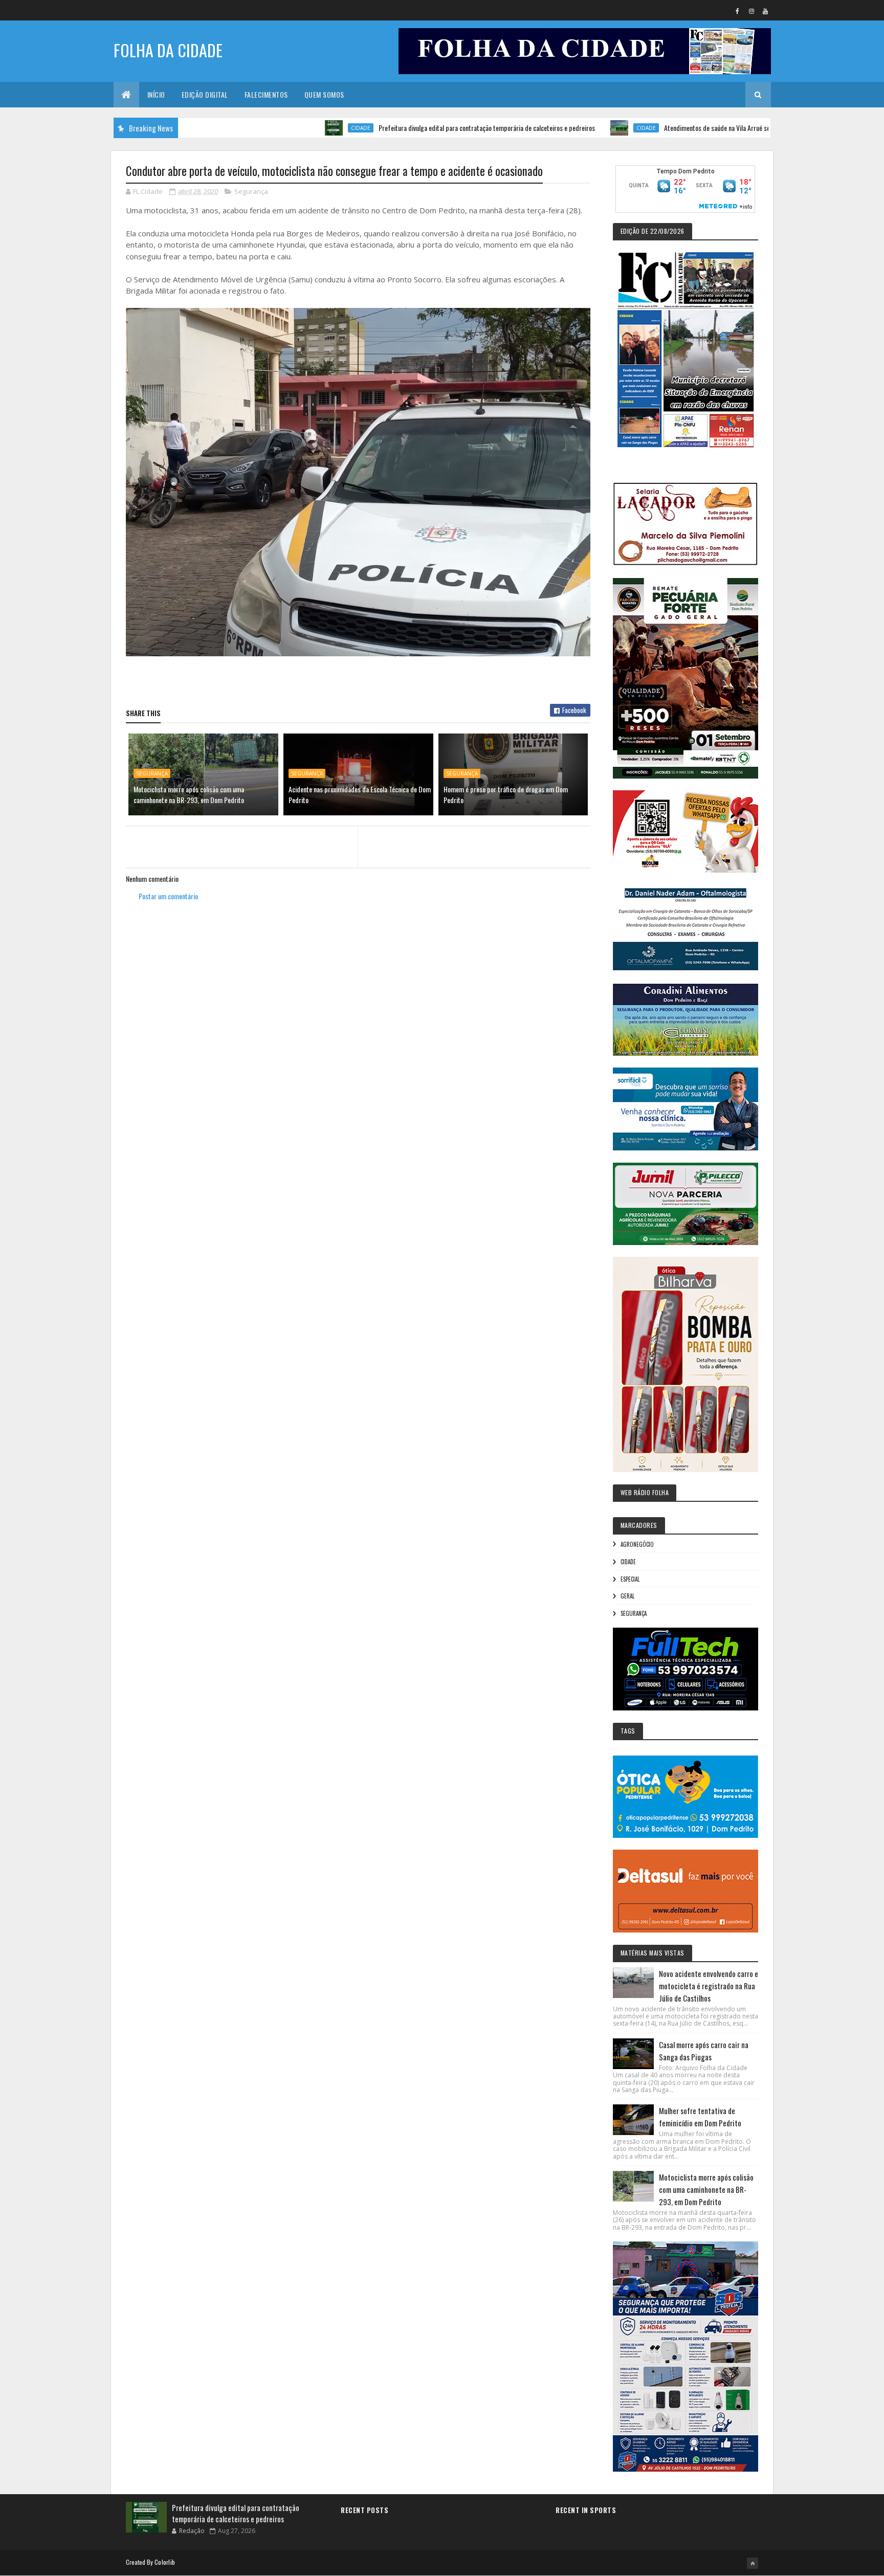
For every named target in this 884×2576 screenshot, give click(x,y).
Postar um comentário (168, 896)
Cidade (289, 128)
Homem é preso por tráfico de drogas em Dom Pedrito (506, 794)
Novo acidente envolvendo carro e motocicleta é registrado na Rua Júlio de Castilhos (709, 1986)
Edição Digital (205, 94)
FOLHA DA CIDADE (168, 50)
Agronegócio (637, 1544)
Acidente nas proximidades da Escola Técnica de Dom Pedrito (360, 794)
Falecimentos (266, 94)
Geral (627, 1596)
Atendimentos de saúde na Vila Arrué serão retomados (665, 128)
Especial (630, 1579)
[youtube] (765, 11)
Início (156, 94)
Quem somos (324, 94)
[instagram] (752, 11)
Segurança (251, 191)
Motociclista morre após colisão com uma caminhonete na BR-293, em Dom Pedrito (189, 794)
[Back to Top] (753, 2563)
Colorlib (165, 2562)
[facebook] (738, 11)
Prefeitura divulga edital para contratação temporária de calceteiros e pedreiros (415, 128)
